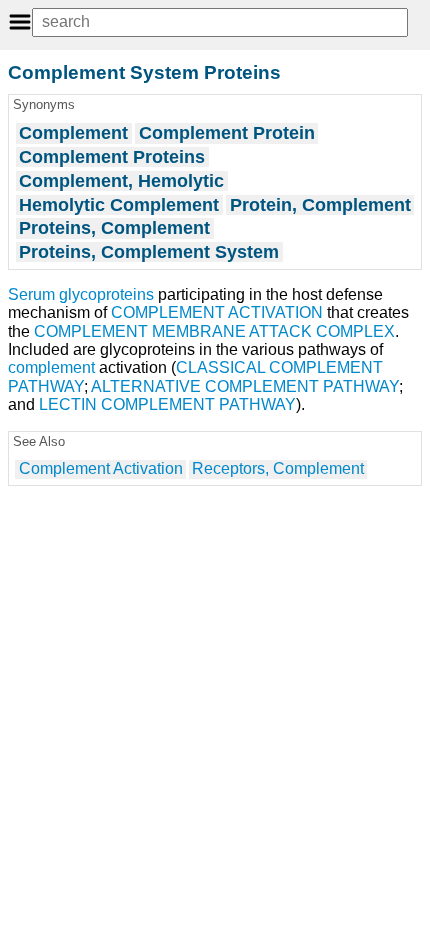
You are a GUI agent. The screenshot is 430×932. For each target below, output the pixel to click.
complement (51, 367)
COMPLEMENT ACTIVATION (217, 312)
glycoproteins (106, 294)
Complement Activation (101, 468)
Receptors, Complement (278, 468)
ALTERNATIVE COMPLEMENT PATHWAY (245, 386)
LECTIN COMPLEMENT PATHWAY (167, 404)
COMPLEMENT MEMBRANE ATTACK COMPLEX (214, 331)
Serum (31, 294)
